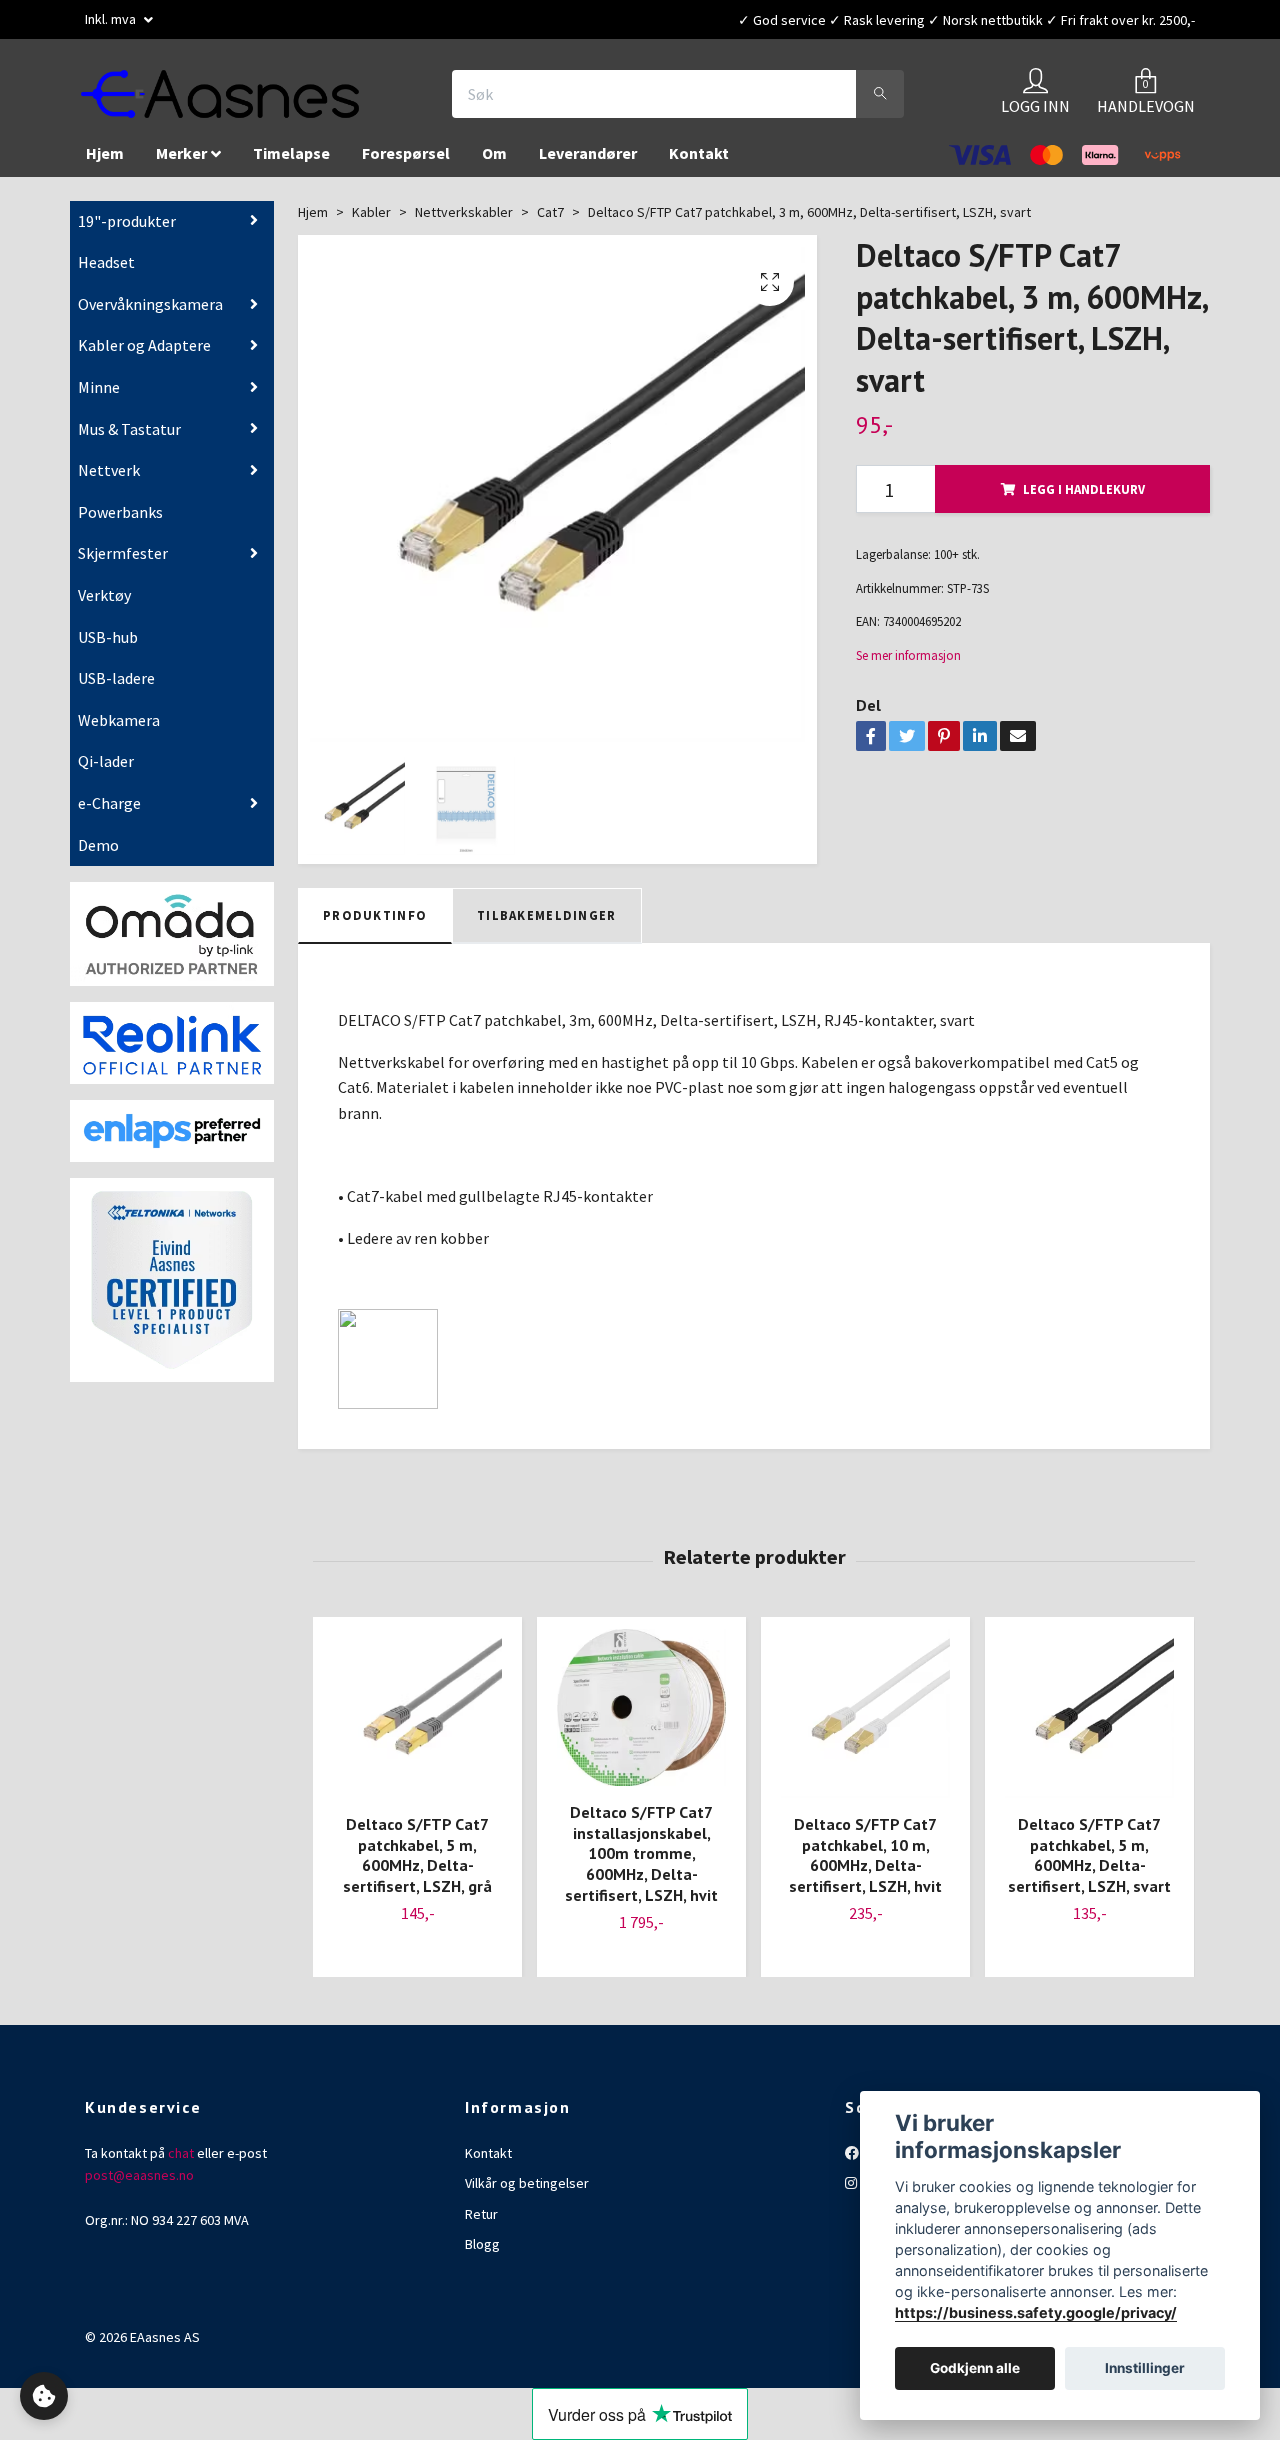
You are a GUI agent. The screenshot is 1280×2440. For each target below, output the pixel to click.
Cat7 (550, 222)
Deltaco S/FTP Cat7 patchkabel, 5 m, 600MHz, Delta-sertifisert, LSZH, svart (1089, 1865)
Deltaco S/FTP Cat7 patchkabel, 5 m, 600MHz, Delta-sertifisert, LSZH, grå (417, 1865)
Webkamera (119, 730)
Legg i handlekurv (1084, 499)
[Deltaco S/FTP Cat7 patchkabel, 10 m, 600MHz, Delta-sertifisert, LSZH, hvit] (865, 1723)
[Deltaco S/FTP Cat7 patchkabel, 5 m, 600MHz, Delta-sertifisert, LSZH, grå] (417, 1723)
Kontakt (699, 163)
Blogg (482, 2254)
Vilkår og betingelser (527, 2193)
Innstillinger (1145, 2369)
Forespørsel (406, 163)
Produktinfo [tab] (375, 925)
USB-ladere (116, 688)
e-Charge (109, 813)
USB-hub (108, 647)
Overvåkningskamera (150, 314)
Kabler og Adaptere (144, 355)
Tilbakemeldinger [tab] (546, 925)
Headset (106, 272)
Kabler (371, 222)
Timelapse (291, 163)
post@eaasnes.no (139, 2185)
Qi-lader (106, 771)
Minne (99, 397)
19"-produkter (127, 231)
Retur (481, 2224)
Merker (181, 163)
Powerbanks (120, 522)
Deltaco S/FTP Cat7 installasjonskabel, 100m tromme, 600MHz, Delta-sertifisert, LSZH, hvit (641, 1863)
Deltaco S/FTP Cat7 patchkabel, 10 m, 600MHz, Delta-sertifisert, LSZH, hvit (865, 1865)
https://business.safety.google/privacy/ (1036, 2312)
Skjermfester (123, 563)
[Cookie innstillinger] (44, 2396)
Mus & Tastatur (129, 439)
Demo (98, 854)
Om (494, 163)
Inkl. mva (112, 19)
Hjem (105, 163)
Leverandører (588, 163)
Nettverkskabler (464, 222)
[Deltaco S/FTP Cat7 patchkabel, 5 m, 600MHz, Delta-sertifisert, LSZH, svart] (1089, 1723)
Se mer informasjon (908, 665)
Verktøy (104, 605)
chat (181, 2163)
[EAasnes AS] (246, 99)
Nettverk (109, 480)
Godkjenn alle (975, 2369)
